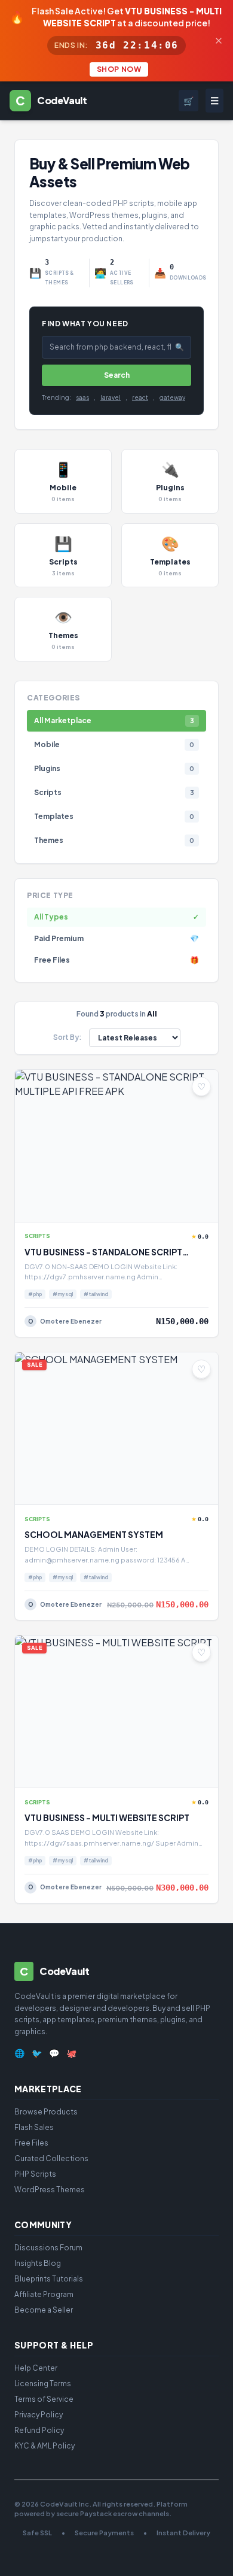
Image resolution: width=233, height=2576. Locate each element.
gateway (172, 398)
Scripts (37, 1236)
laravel (111, 398)
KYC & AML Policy (45, 2446)
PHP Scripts (35, 2174)
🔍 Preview (147, 1205)
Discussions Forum (48, 2248)
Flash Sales (34, 2127)
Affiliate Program (44, 2294)
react (140, 398)
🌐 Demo (65, 1205)
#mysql (63, 1294)
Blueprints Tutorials (49, 2279)
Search (117, 375)
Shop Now (119, 69)
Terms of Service (44, 2399)
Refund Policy (39, 2430)
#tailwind (96, 1294)
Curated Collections (51, 2158)
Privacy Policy (39, 2415)
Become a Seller (44, 2310)
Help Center (36, 2368)
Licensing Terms (43, 2384)
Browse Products (46, 2112)
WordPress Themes (50, 2190)
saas (82, 398)
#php (35, 1294)
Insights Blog (38, 2263)
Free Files (31, 2143)
